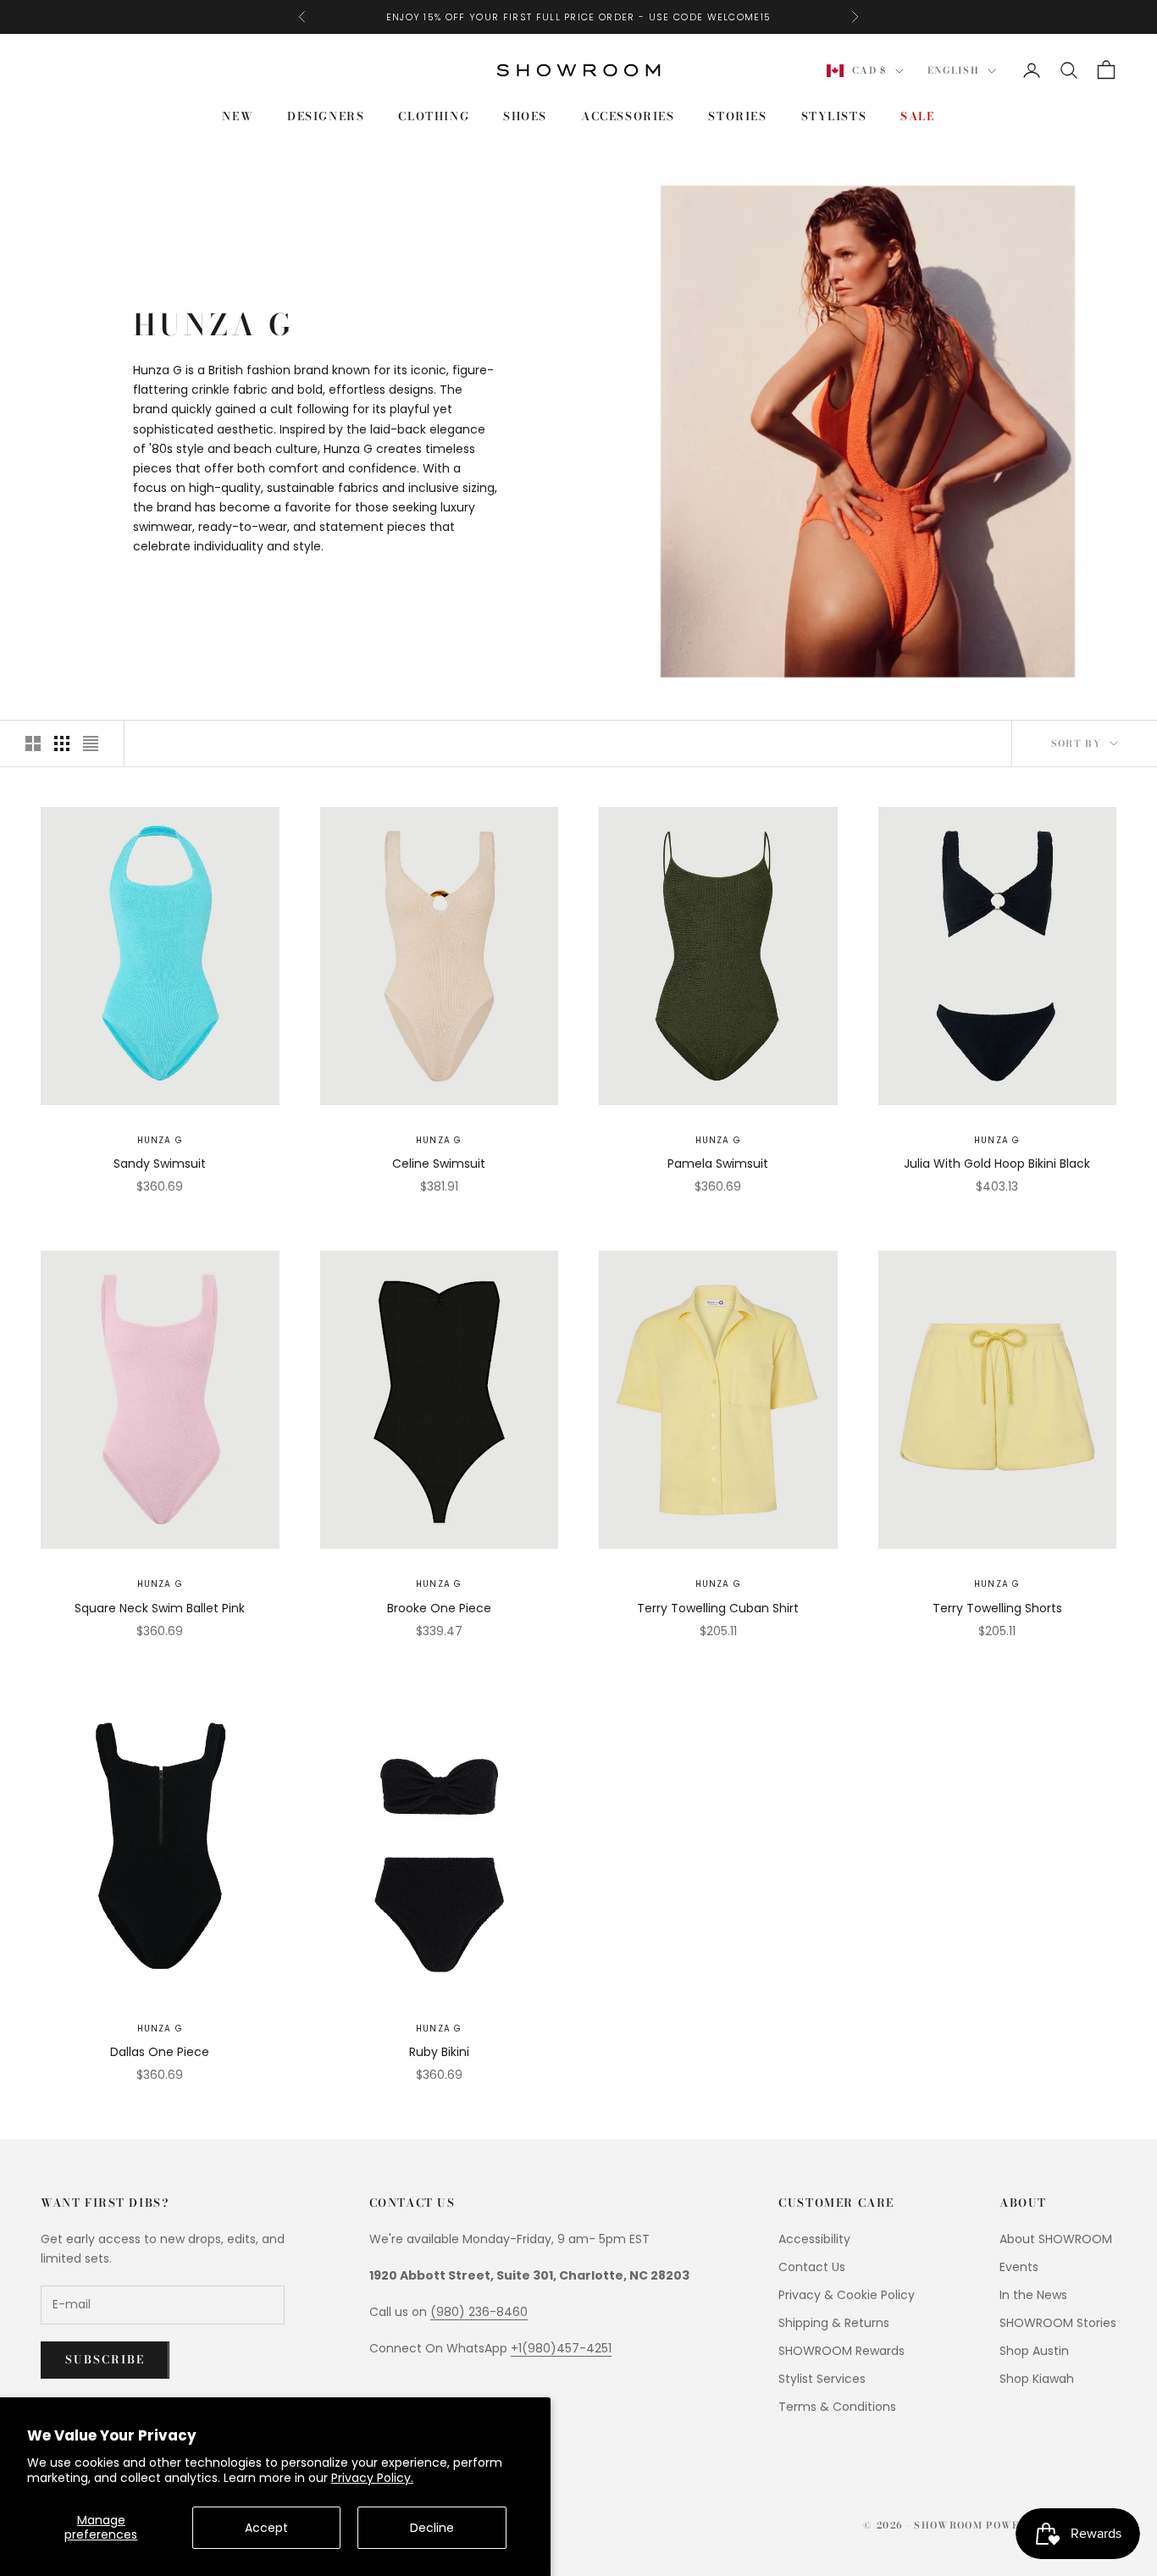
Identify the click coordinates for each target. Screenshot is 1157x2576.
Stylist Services (822, 2379)
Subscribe (105, 2359)
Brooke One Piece (439, 1608)
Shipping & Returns (834, 2323)
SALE (917, 116)
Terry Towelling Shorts (997, 1608)
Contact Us (812, 2267)
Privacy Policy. (372, 2478)
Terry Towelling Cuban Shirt (718, 1608)
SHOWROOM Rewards (841, 2351)
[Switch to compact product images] (91, 744)
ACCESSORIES (628, 116)
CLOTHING (434, 116)
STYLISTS (834, 116)
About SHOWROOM (1056, 2239)
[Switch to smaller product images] (62, 744)
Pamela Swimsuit (718, 1164)
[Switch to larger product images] (33, 744)
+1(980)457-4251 (561, 2348)
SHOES (525, 116)
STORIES (737, 116)
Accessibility (814, 2239)
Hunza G (160, 1140)
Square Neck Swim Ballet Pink (160, 1608)
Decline (432, 2528)
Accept (266, 2528)
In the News (1033, 2295)
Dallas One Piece (160, 2052)
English (953, 71)
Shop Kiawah (1037, 2379)
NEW (238, 116)
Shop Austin (1034, 2351)
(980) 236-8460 (479, 2312)
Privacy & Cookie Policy (847, 2295)
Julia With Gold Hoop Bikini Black (997, 1164)
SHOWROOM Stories (1058, 2323)
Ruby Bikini (439, 2052)
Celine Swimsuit (439, 1164)
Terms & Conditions (837, 2407)
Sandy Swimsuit (160, 1164)
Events (1019, 2267)
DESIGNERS (326, 116)
